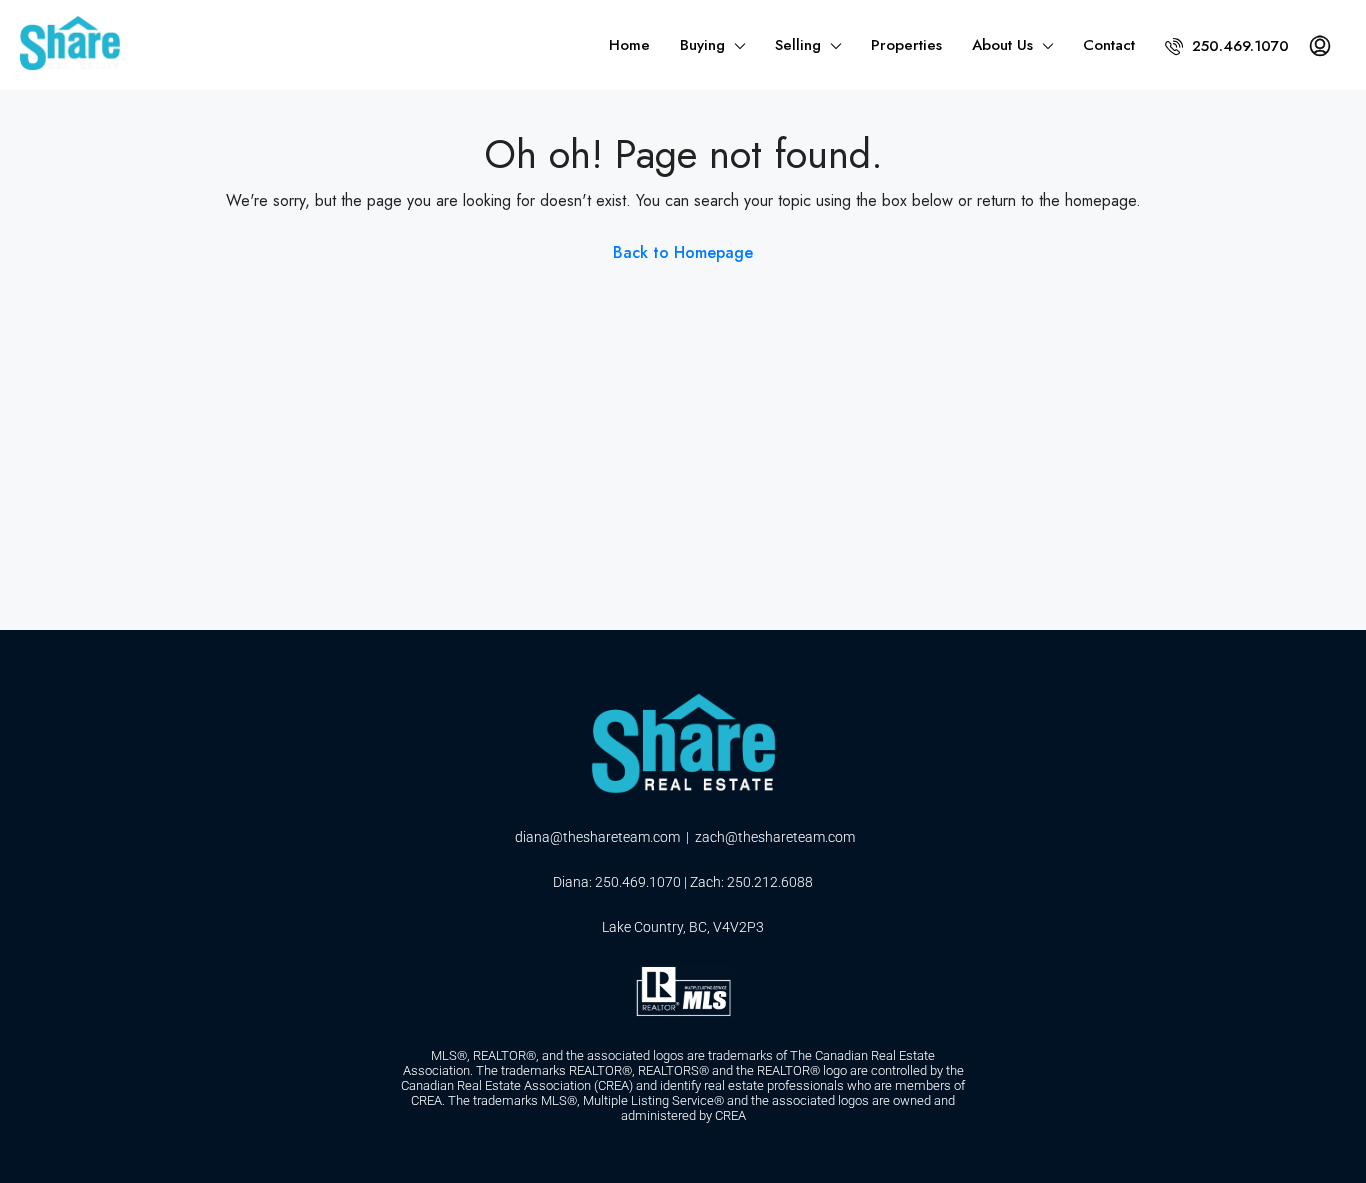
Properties (906, 45)
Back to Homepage (683, 252)
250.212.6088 (770, 882)
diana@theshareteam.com (597, 837)
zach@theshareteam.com (775, 837)
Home (629, 45)
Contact (1109, 45)
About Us (1002, 45)
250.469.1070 (1238, 46)
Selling (798, 45)
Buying (702, 45)
